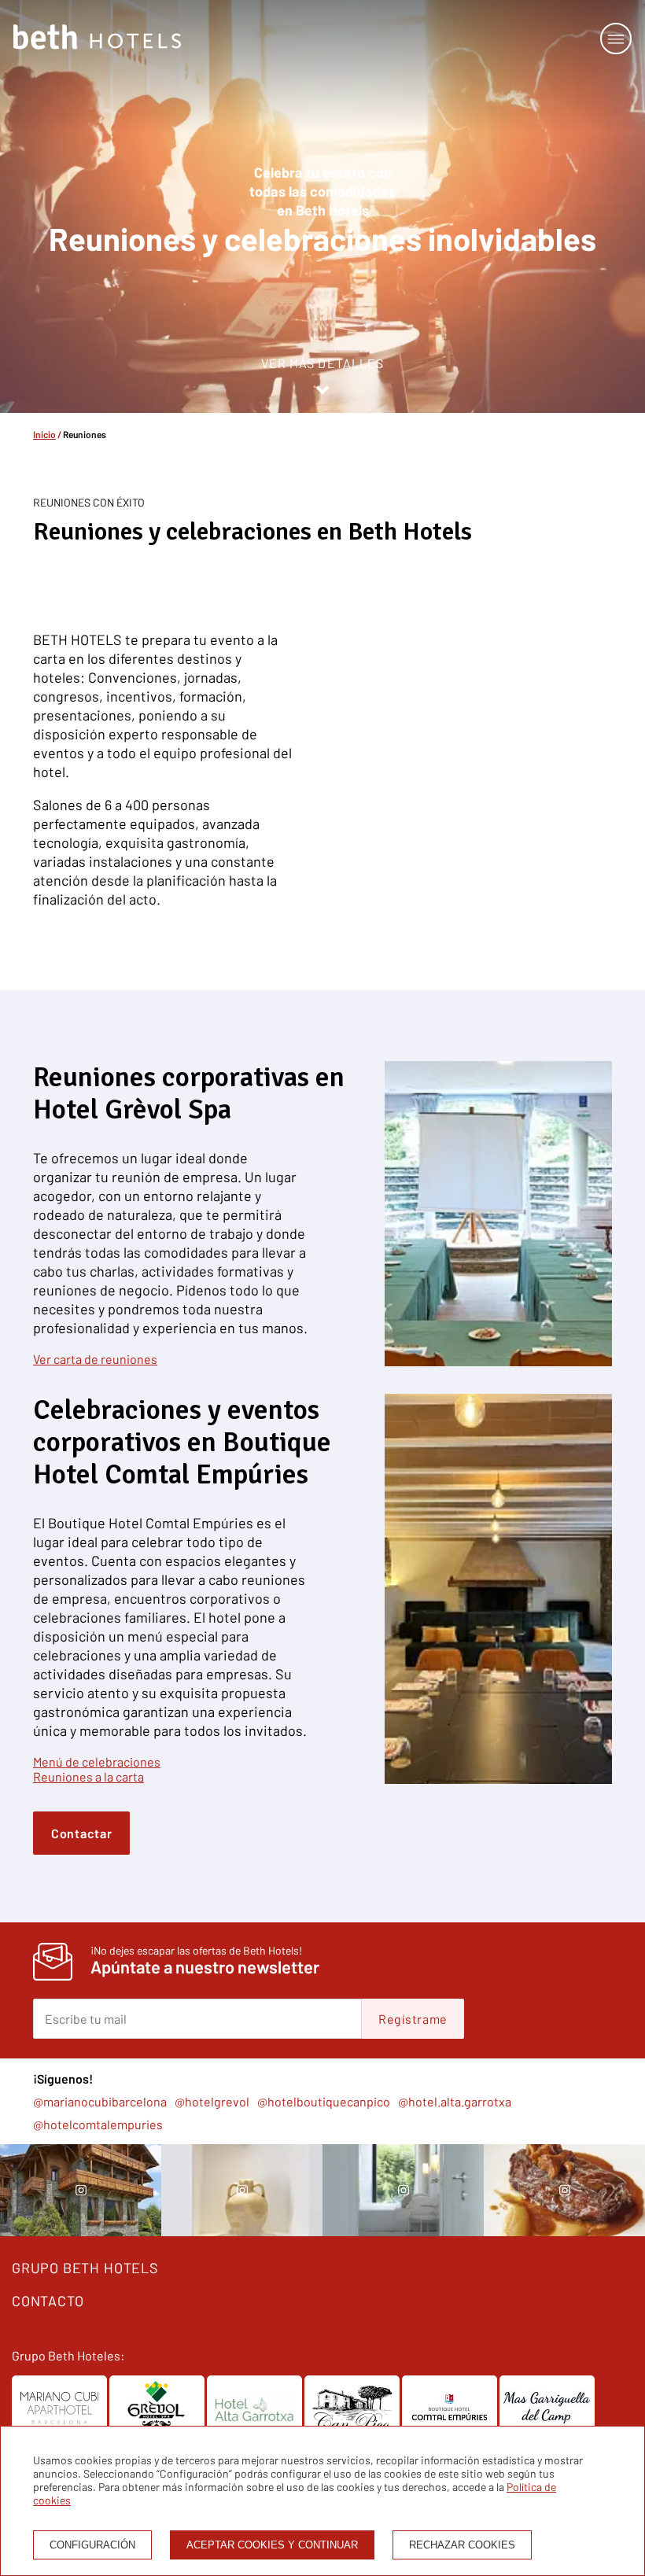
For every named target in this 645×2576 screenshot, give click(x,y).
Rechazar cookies (462, 2545)
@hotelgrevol (212, 2101)
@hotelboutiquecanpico (324, 2101)
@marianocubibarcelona (100, 2101)
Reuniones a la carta (88, 1776)
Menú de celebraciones (97, 1762)
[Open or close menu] (616, 39)
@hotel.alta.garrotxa (455, 2101)
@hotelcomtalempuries (98, 2124)
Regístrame (413, 2019)
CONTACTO (48, 2301)
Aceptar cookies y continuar (272, 2545)
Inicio (44, 434)
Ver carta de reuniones (95, 1359)
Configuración (92, 2545)
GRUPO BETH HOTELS (85, 2268)
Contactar (81, 1833)
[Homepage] (97, 38)
